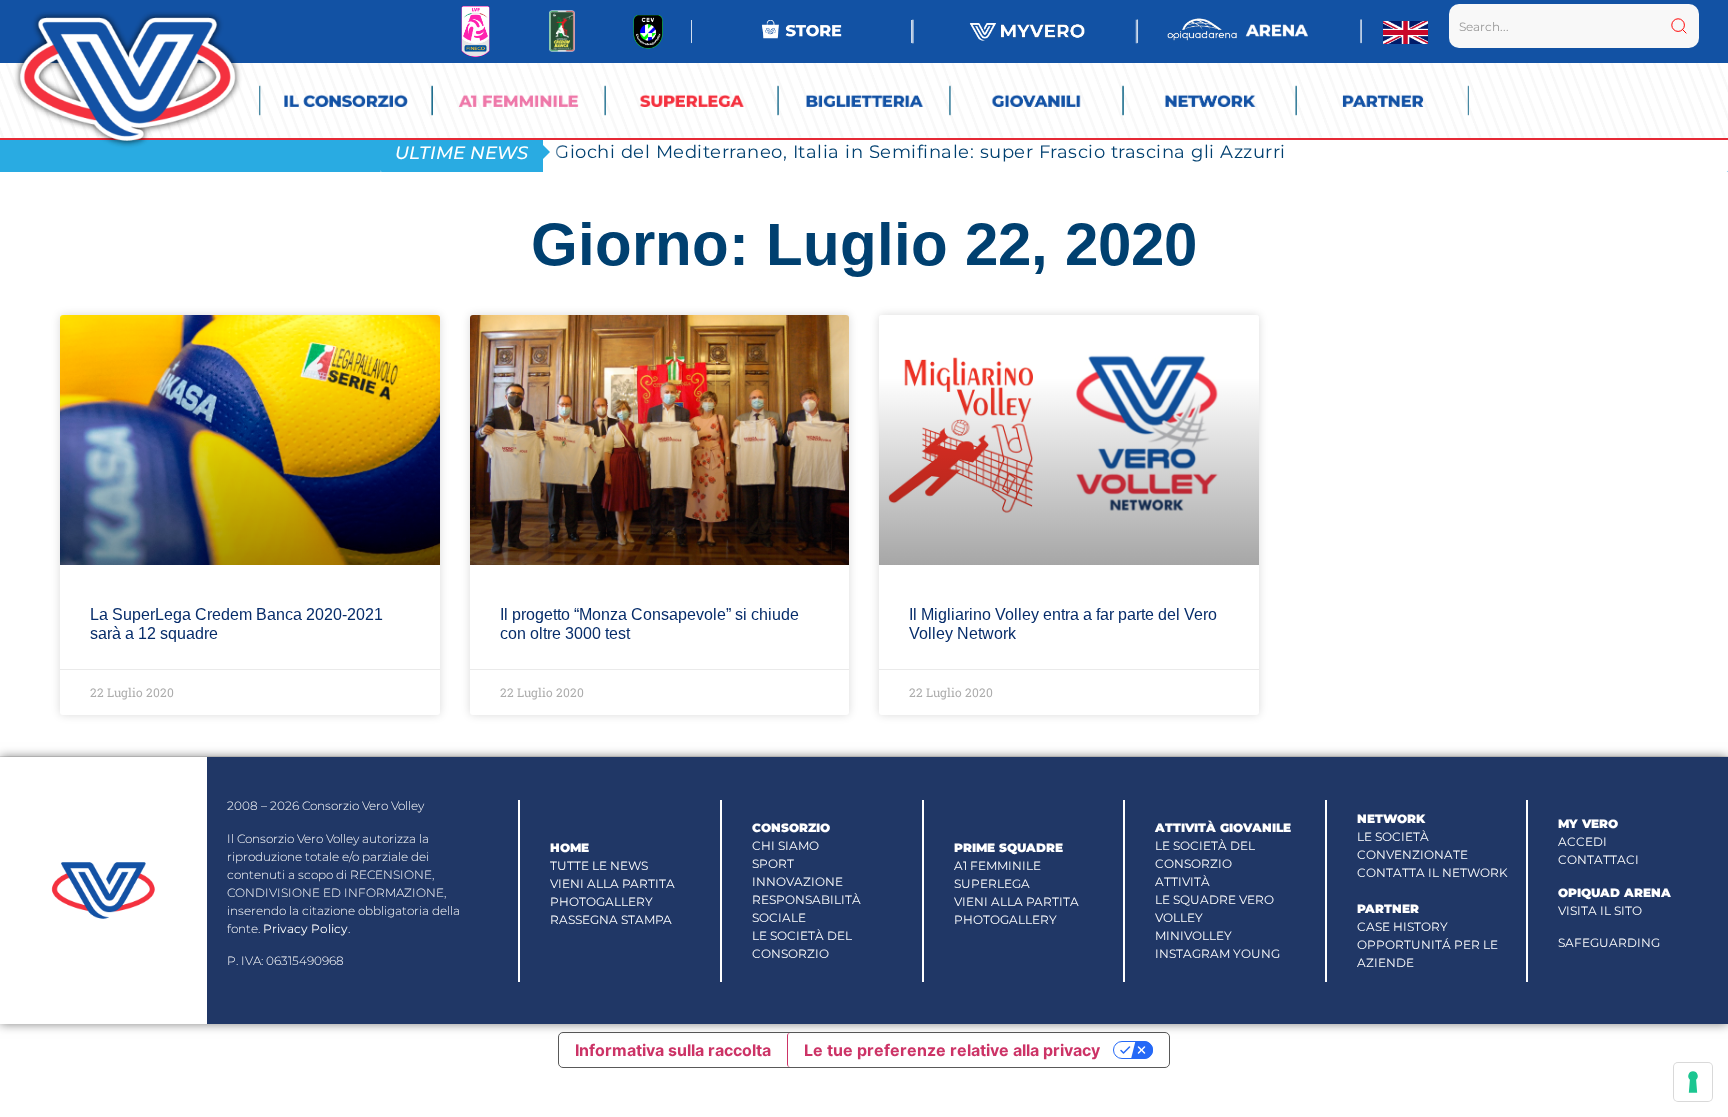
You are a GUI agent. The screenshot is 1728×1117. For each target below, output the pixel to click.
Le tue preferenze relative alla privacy (952, 1050)
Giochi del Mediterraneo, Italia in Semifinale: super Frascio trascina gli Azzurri (920, 151)
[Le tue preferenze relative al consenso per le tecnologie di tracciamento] (1693, 1082)
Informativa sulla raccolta (673, 1050)
